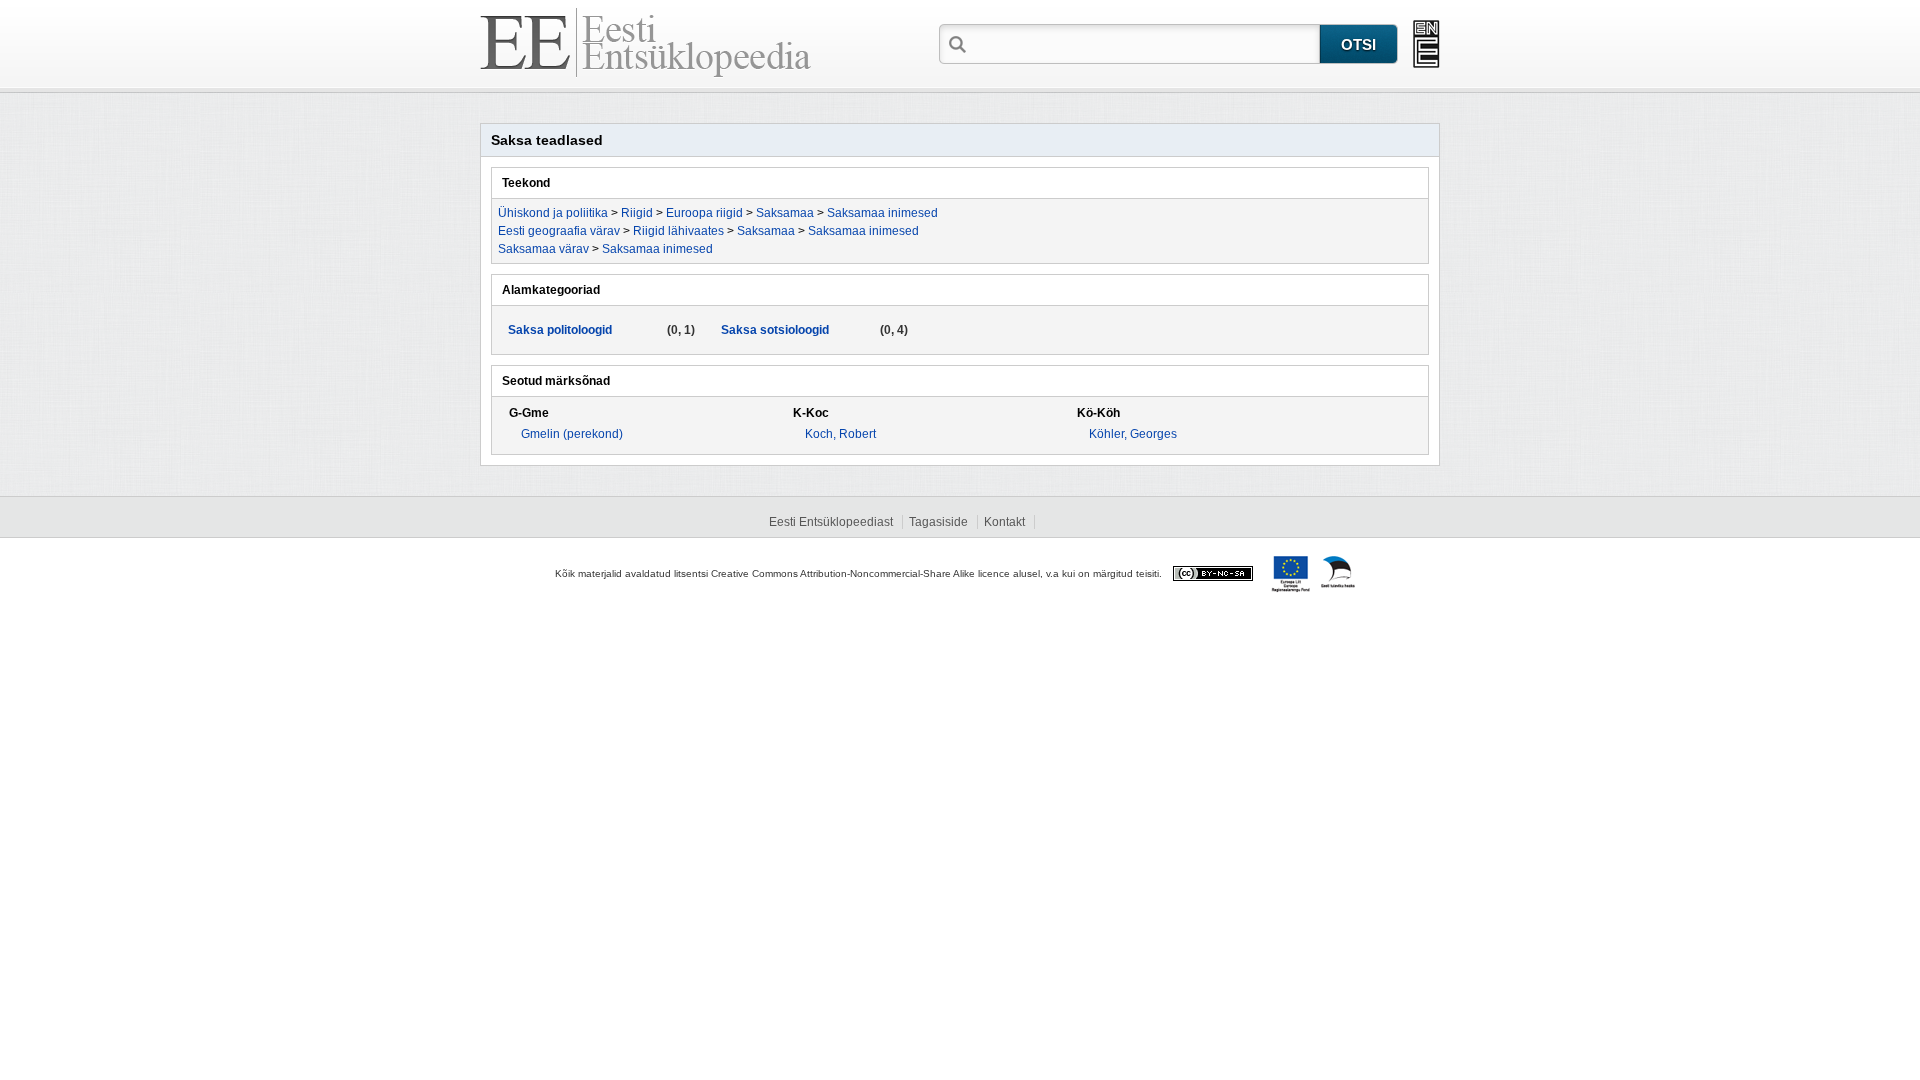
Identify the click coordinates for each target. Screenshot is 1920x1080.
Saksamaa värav (543, 249)
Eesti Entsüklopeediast (831, 522)
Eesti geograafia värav (559, 231)
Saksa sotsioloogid (775, 330)
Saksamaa (785, 213)
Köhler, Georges (1133, 434)
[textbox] (1145, 43)
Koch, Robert (840, 434)
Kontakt (1004, 522)
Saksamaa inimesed (882, 213)
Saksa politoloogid (560, 330)
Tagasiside (938, 522)
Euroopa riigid (704, 213)
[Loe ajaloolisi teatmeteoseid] (1426, 44)
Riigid (637, 213)
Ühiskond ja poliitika (553, 213)
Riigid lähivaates (678, 231)
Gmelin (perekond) (572, 434)
